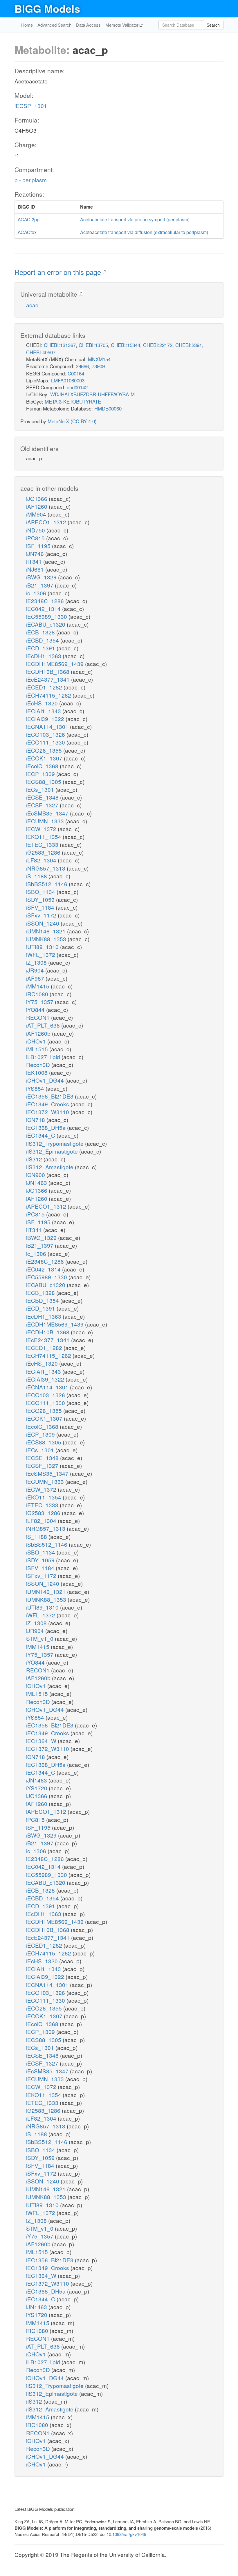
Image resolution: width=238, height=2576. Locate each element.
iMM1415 (38, 986)
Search (213, 25)
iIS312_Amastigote (51, 1167)
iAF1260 (37, 506)
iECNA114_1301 (48, 726)
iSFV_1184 (41, 907)
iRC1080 (38, 994)
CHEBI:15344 (126, 345)
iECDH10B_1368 (48, 671)
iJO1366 (37, 498)
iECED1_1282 (45, 687)
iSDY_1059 (41, 899)
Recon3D (39, 1064)
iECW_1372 (42, 829)
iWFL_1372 (41, 954)
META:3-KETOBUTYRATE (73, 401)
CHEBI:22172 (158, 345)
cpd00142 (77, 387)
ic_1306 (37, 593)
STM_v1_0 (40, 1638)
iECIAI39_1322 (46, 719)
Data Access (88, 25)
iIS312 (35, 1159)
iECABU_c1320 (46, 624)
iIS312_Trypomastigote (56, 1143)
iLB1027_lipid (44, 1057)
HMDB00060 (108, 408)
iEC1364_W (42, 1741)
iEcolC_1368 (43, 766)
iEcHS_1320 (43, 703)
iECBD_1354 (43, 640)
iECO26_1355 (45, 750)
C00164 (76, 373)
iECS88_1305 (44, 781)
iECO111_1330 (46, 742)
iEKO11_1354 (44, 837)
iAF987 (36, 978)
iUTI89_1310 (43, 947)
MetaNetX (58, 421)
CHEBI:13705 (93, 345)
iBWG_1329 (42, 577)
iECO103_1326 (46, 734)
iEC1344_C (41, 1135)
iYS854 (36, 1088)
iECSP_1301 (31, 106)
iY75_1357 (40, 1002)
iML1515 (38, 1049)
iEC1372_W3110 (48, 1112)
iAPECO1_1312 (47, 522)
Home (27, 25)
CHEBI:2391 (189, 345)
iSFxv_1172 (42, 915)
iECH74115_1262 (49, 695)
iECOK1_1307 (45, 758)
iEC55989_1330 (47, 616)
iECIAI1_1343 (44, 711)
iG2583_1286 (44, 852)
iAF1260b (39, 1033)
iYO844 (36, 1009)
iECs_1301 (41, 789)
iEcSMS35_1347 (48, 813)
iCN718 (36, 1120)
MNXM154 (99, 359)
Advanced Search (54, 25)
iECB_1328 (41, 632)
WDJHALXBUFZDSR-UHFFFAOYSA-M (92, 394)
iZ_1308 (37, 962)
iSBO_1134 (41, 892)
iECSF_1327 (43, 805)
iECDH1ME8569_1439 (56, 664)
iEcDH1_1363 (44, 656)
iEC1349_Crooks (48, 1104)
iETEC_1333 (43, 844)
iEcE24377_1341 (49, 679)
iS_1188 (37, 876)
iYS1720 (37, 1788)
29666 (82, 366)
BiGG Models (47, 8)
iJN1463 (37, 1182)
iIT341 (35, 561)
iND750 (36, 530)
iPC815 (36, 538)
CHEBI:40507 (41, 352)
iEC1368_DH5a (47, 1127)
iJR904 (36, 970)
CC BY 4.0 (84, 421)
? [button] (105, 271)
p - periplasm (31, 180)
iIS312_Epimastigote (53, 1151)
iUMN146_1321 (47, 931)
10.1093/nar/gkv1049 (126, 2534)
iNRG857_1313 (46, 868)
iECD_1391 (41, 648)
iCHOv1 (37, 1041)
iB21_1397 (40, 585)
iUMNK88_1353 (47, 939)
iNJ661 (36, 569)
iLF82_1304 (42, 860)
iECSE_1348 (43, 797)
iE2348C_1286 (46, 601)
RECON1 (39, 1017)
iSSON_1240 (43, 923)
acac (32, 305)
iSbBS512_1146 (47, 884)
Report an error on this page (59, 272)
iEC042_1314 (44, 609)
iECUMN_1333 (46, 821)
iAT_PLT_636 (44, 1025)
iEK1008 (38, 1072)
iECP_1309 (41, 774)
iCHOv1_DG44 (46, 1080)
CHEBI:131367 (60, 345)
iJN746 (36, 553)
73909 (98, 366)
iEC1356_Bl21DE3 (51, 1096)
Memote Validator (122, 25)
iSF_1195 (39, 546)
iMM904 (37, 514)
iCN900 (36, 1175)
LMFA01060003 (68, 380)
